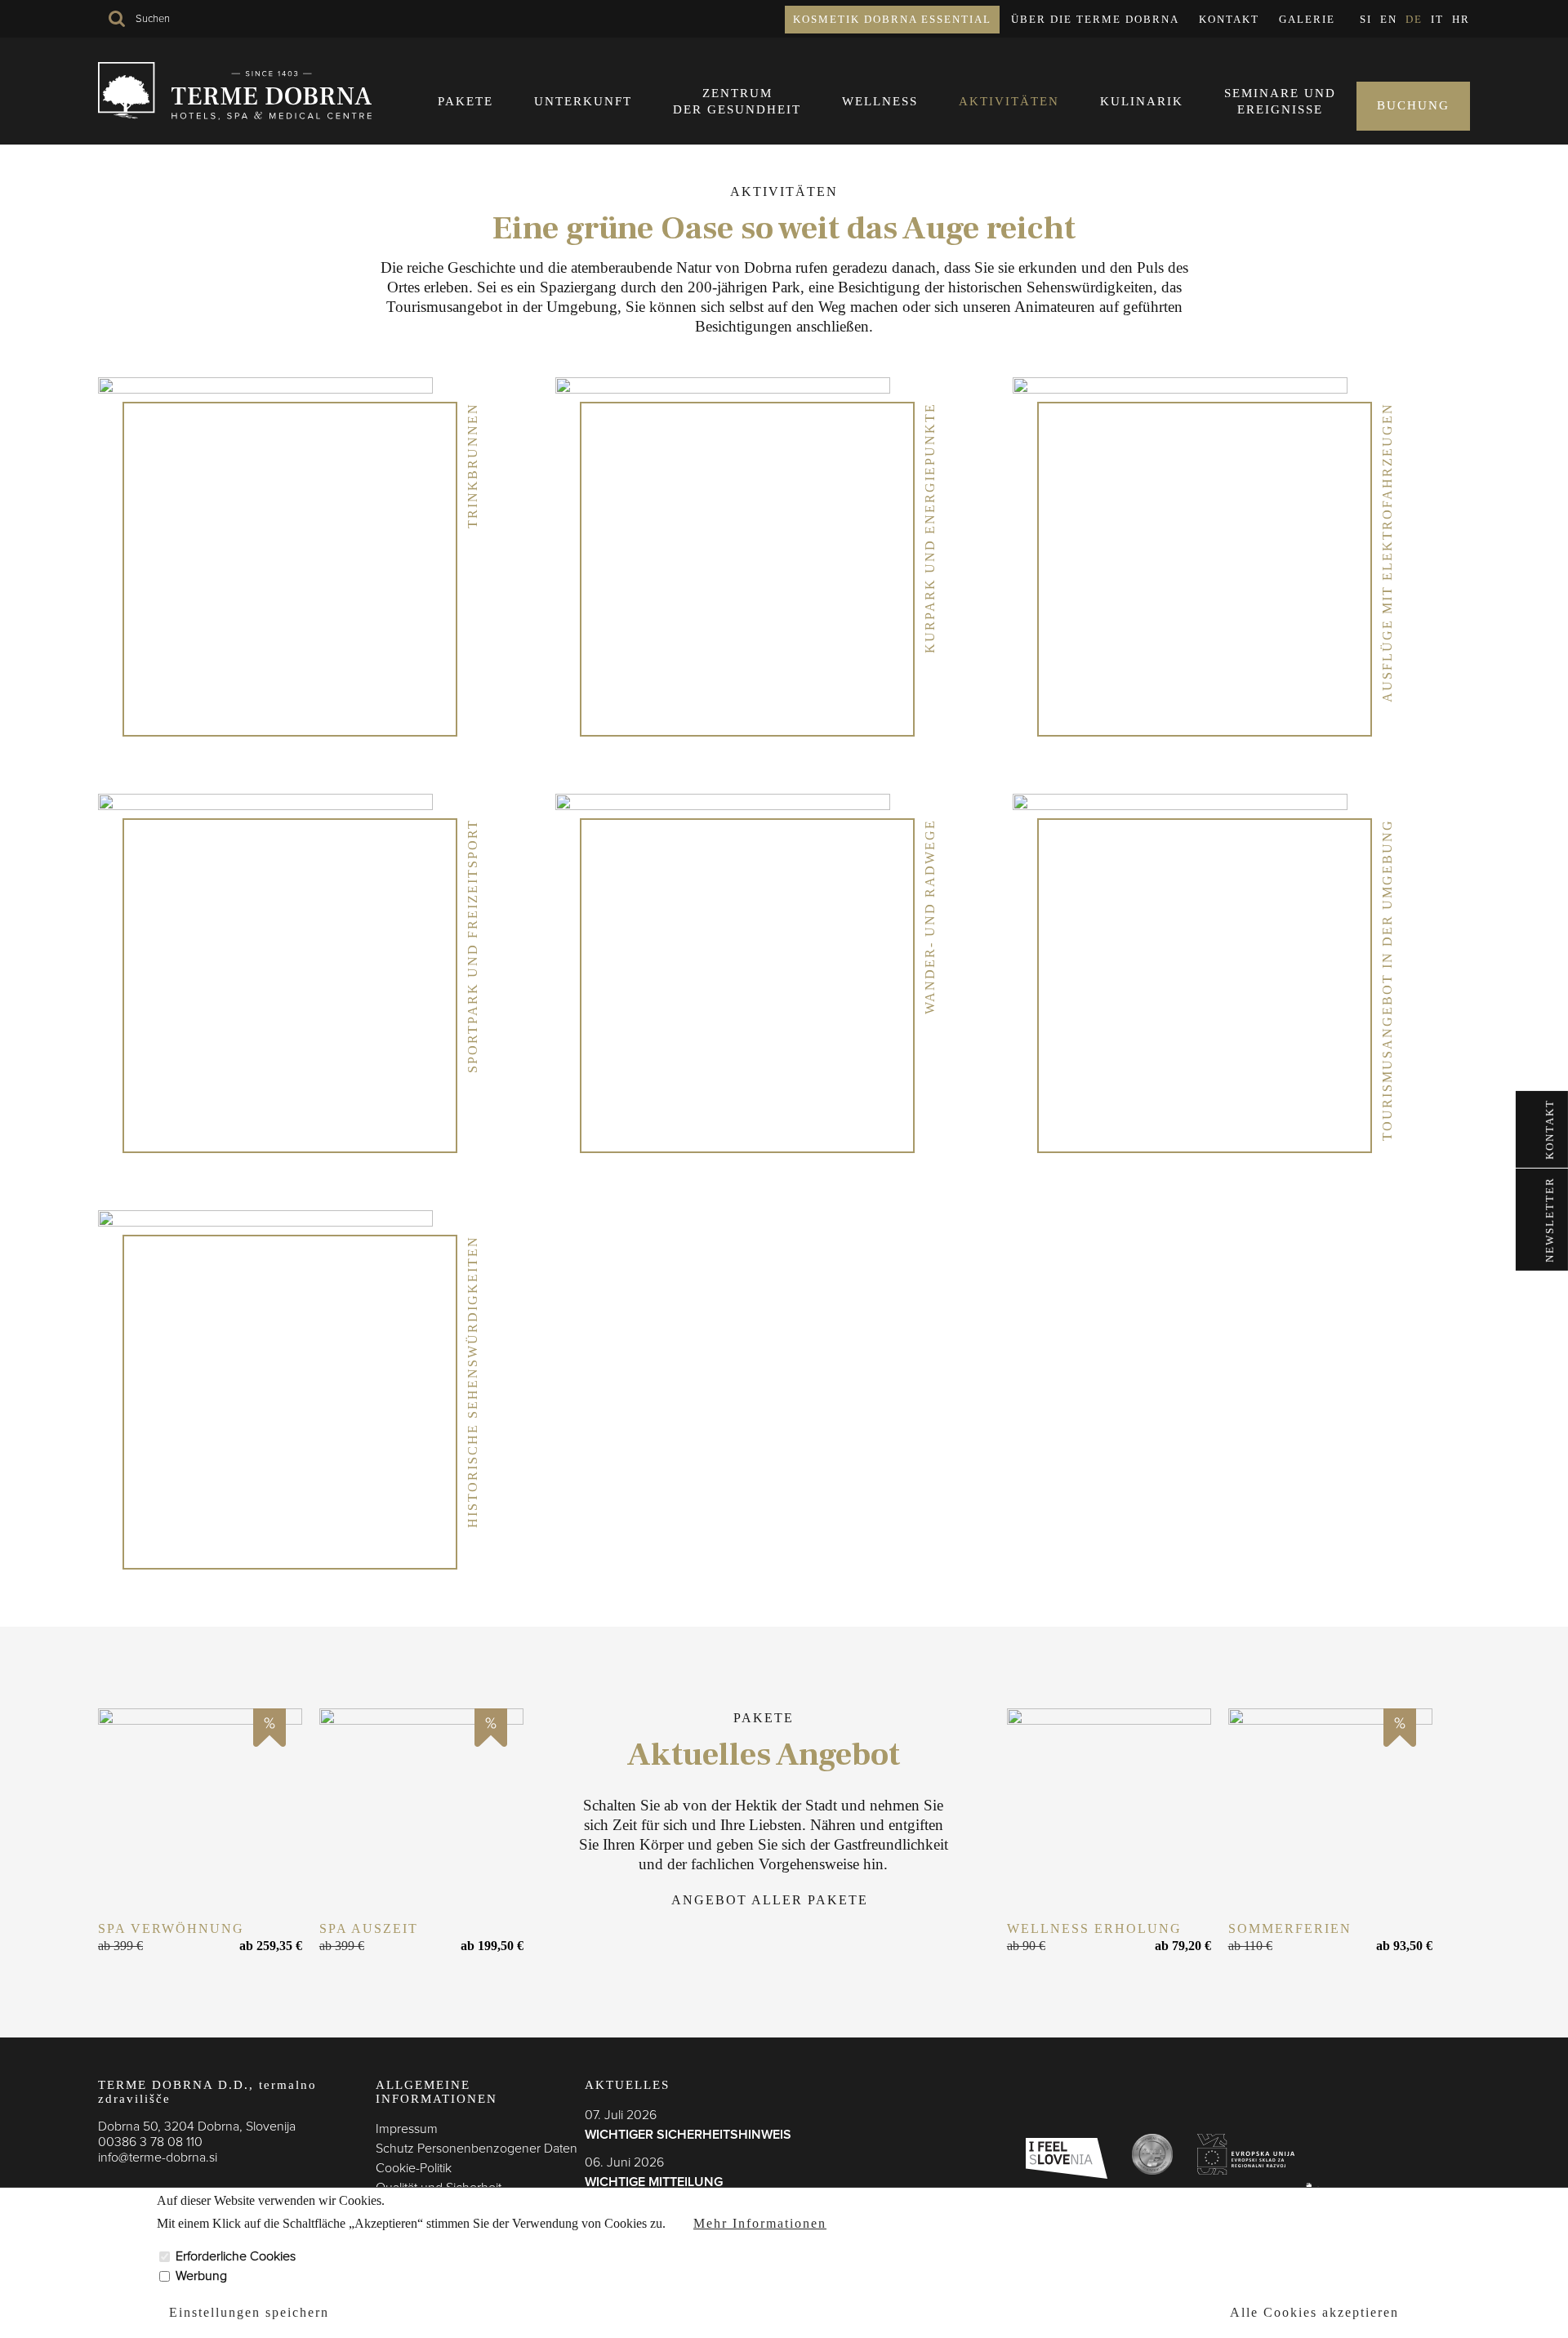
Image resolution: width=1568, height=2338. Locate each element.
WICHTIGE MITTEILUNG (654, 2182)
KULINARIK (1142, 101)
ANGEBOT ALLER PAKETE (770, 1900)
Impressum (407, 2129)
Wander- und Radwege (930, 917)
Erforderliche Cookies (236, 2256)
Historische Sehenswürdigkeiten (472, 1382)
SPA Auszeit (369, 1928)
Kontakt (1229, 19)
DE (1414, 19)
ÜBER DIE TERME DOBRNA (1095, 19)
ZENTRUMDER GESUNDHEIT (737, 101)
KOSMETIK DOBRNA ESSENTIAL (892, 19)
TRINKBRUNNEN (472, 465)
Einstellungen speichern (249, 2311)
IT (1437, 19)
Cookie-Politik (414, 2168)
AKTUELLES (627, 2085)
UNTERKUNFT (583, 101)
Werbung (201, 2276)
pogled (278, 545)
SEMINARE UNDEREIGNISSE (1280, 101)
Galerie (1307, 19)
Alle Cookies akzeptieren (1314, 2311)
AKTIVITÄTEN (1009, 101)
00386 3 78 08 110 (150, 2142)
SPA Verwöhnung (171, 1928)
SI (1366, 19)
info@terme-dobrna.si (158, 2158)
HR (1461, 19)
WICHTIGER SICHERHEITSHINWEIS (688, 2135)
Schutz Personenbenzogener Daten (477, 2149)
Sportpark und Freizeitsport (472, 946)
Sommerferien (1290, 1928)
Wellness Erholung (1094, 1928)
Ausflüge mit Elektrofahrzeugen (1387, 552)
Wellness (880, 101)
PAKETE (465, 101)
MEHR (200, 1810)
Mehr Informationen (760, 2223)
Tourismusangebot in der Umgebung (1387, 980)
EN (1389, 19)
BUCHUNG (1413, 105)
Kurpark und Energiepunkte (930, 528)
